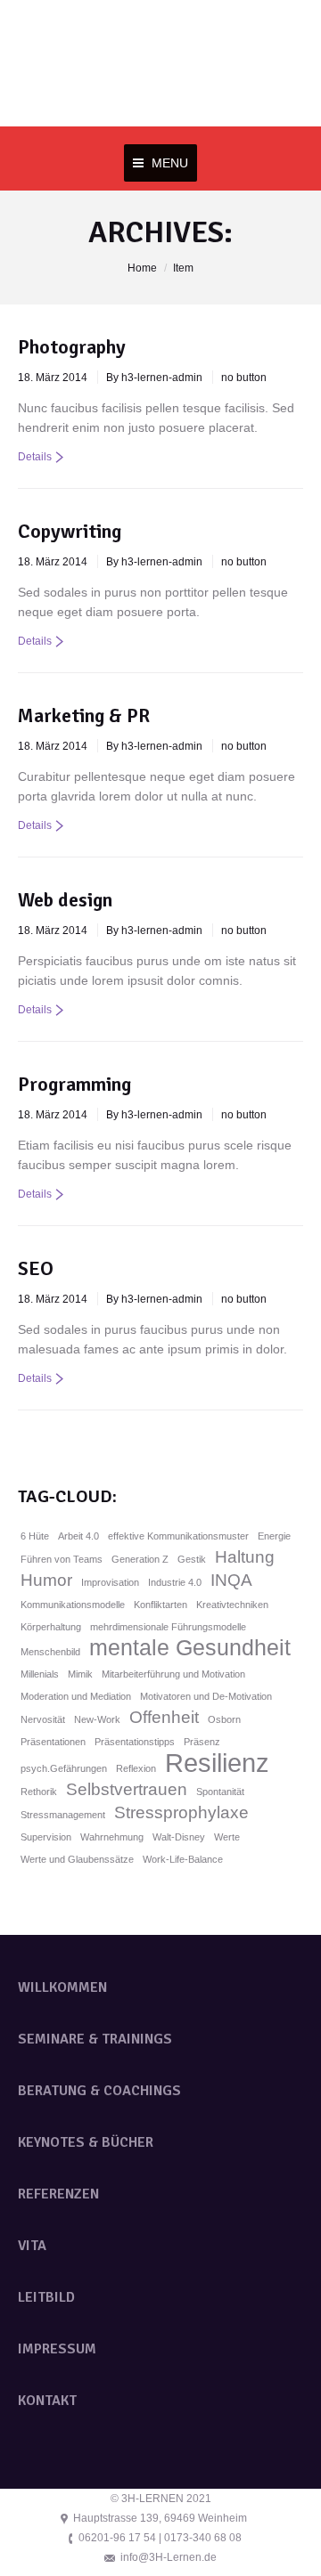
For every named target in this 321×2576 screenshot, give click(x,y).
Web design (65, 900)
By (154, 378)
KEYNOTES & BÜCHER (86, 2142)
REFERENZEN (58, 2194)
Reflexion (136, 1768)
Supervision (46, 1837)
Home (142, 268)
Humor (46, 1580)
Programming (74, 1084)
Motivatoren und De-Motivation (206, 1696)
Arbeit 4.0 (78, 1536)
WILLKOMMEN (62, 1987)
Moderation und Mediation (76, 1696)
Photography (72, 347)
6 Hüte (35, 1536)
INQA (231, 1580)
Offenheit (164, 1717)
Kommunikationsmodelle (73, 1605)
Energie (274, 1536)
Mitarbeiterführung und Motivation (173, 1674)
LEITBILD (46, 2297)
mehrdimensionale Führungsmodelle (168, 1627)
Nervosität (43, 1719)
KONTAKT (47, 2401)
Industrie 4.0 (175, 1582)
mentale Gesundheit (190, 1648)
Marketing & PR (84, 715)
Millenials (40, 1674)
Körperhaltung (51, 1627)
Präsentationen (53, 1742)
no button (244, 378)
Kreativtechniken (232, 1605)
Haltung (245, 1557)
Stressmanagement (63, 1815)
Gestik (192, 1559)
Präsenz (202, 1742)
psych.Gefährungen (64, 1768)
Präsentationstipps (135, 1742)
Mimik (80, 1674)
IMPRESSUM (57, 2349)
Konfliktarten (160, 1605)
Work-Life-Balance (183, 1859)
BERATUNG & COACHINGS (99, 2091)
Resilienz (217, 1763)
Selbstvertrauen (127, 1789)
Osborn (224, 1719)
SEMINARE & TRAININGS (95, 2039)
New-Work (97, 1719)
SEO (36, 1268)
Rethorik (39, 1792)
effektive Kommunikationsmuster (178, 1536)
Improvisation (110, 1582)
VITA (32, 2246)
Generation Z (140, 1559)
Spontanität (220, 1792)
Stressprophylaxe (181, 1812)
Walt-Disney (179, 1837)
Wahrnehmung (112, 1837)
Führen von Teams (62, 1559)
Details (35, 457)
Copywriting (70, 531)
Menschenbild (50, 1652)
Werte (227, 1837)
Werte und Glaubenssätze (77, 1859)
